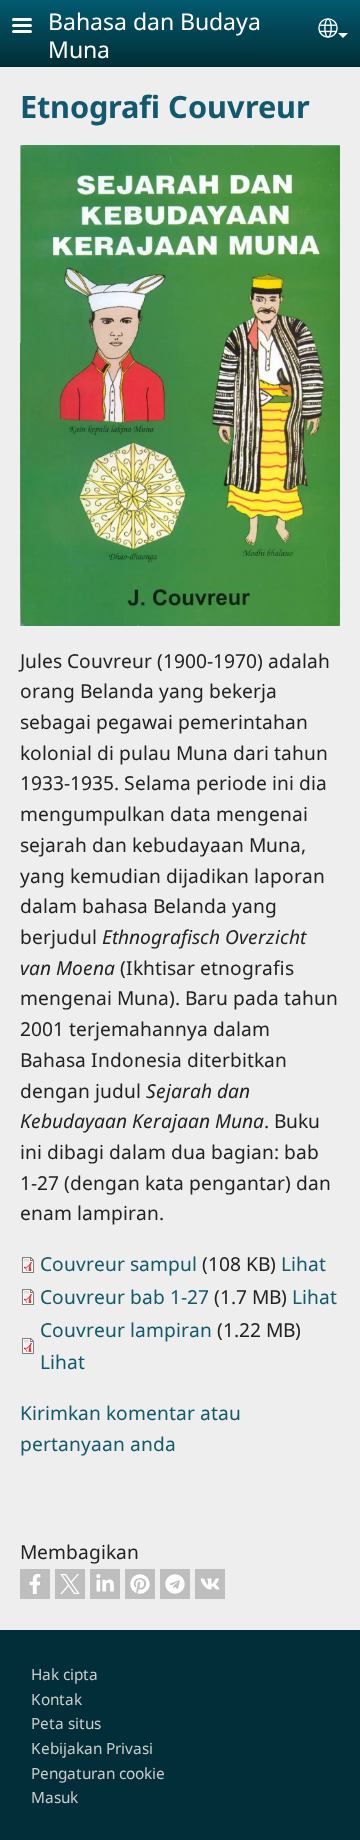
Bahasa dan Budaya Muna (154, 35)
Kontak (56, 1699)
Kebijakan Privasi (92, 1748)
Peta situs (66, 1723)
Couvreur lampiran (126, 1329)
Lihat (303, 1263)
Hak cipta (64, 1674)
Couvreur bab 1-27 (124, 1296)
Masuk (54, 1797)
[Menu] (34, 27)
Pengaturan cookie (98, 1773)
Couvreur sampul (118, 1263)
